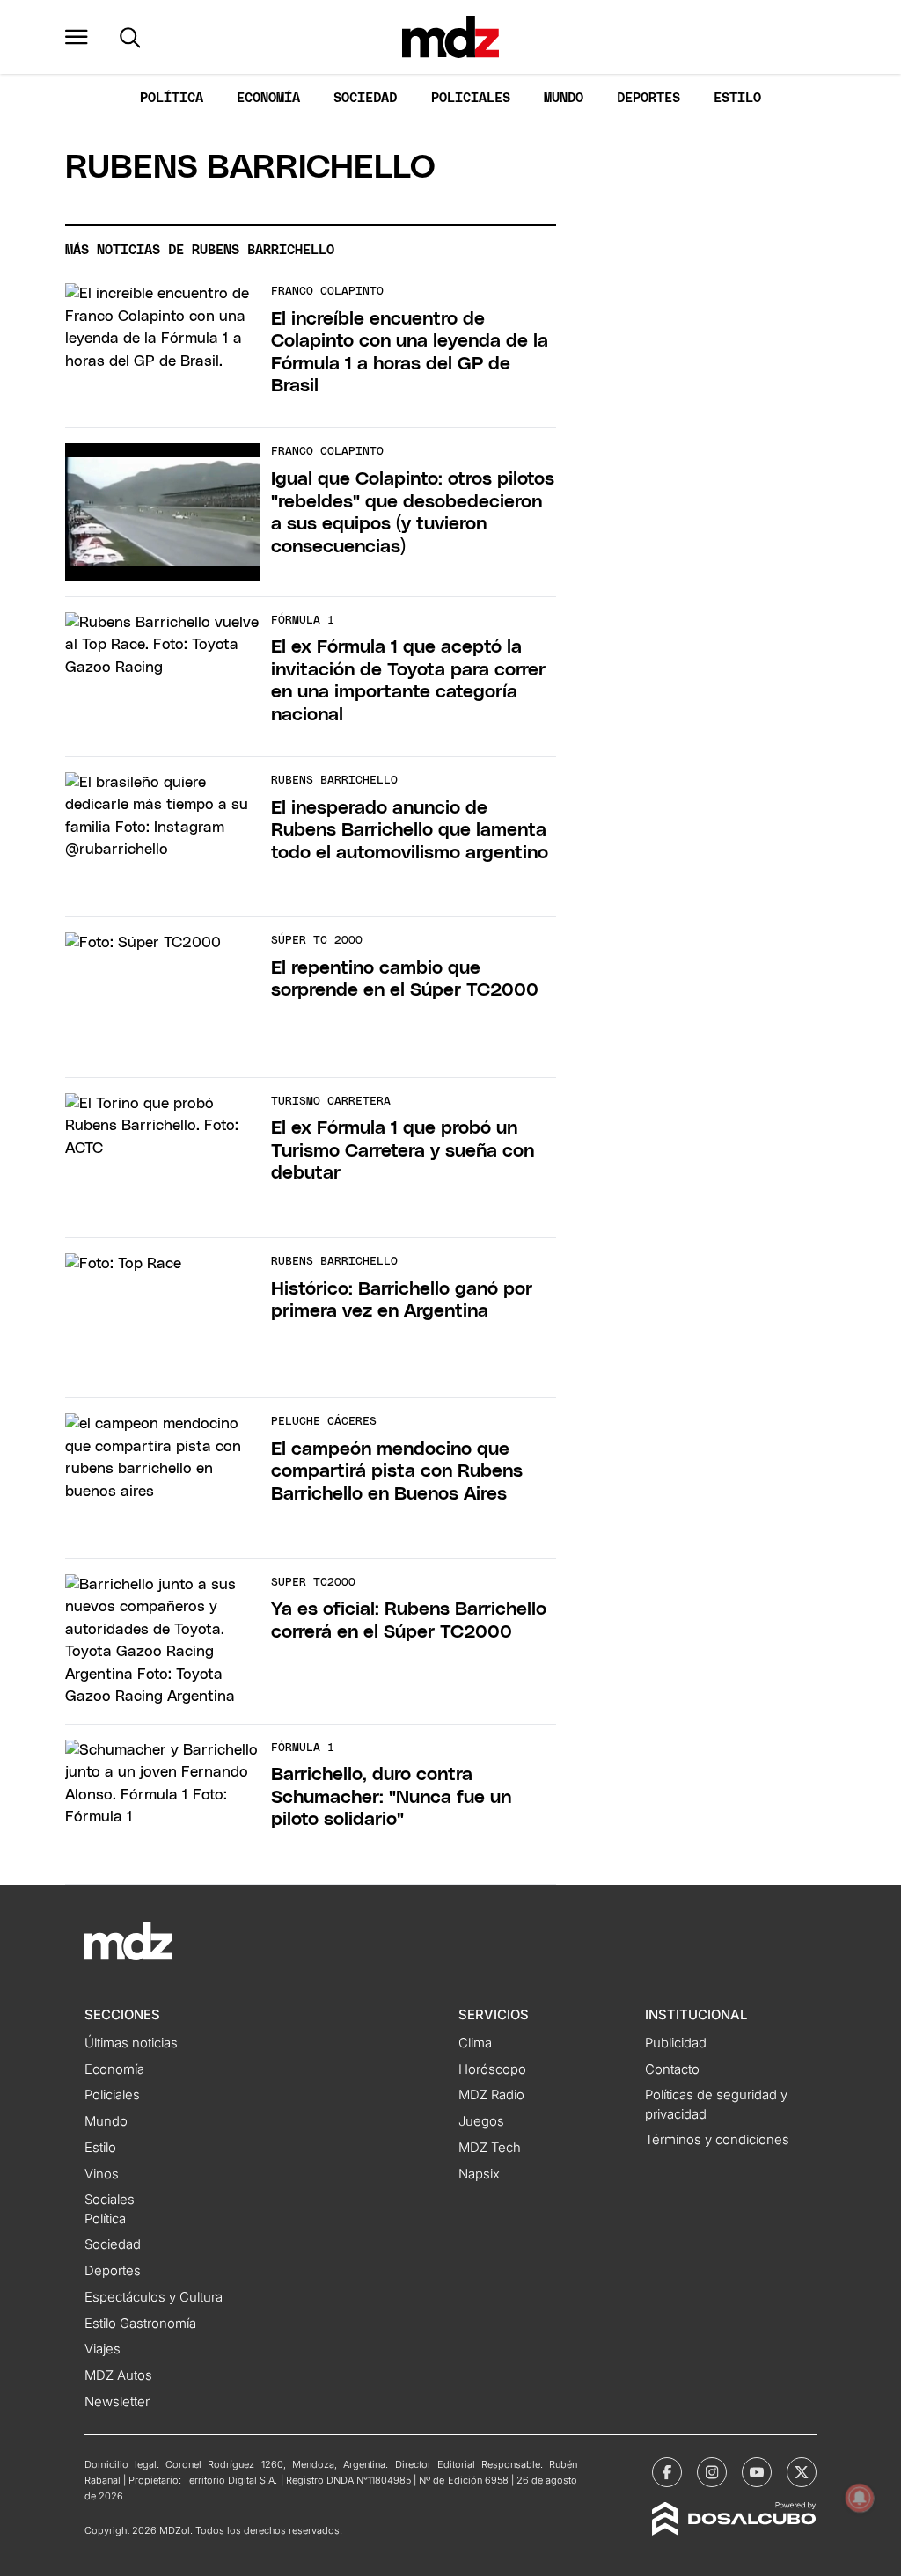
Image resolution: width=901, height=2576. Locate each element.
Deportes (648, 98)
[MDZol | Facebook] (667, 2472)
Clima (475, 2043)
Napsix (479, 2174)
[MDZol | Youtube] (757, 2472)
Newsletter (117, 2402)
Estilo (737, 98)
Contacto (672, 2069)
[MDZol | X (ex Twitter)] (802, 2472)
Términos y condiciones (717, 2140)
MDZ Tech (490, 2148)
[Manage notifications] (860, 2498)
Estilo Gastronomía (140, 2324)
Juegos (481, 2121)
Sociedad (365, 98)
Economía (268, 98)
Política (172, 98)
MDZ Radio (491, 2095)
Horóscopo (492, 2069)
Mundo (564, 98)
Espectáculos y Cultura (154, 2297)
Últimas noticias (131, 2043)
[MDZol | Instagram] (712, 2472)
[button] (77, 37)
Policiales (471, 98)
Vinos (102, 2174)
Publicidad (676, 2043)
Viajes (103, 2349)
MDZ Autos (118, 2375)
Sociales (110, 2200)
